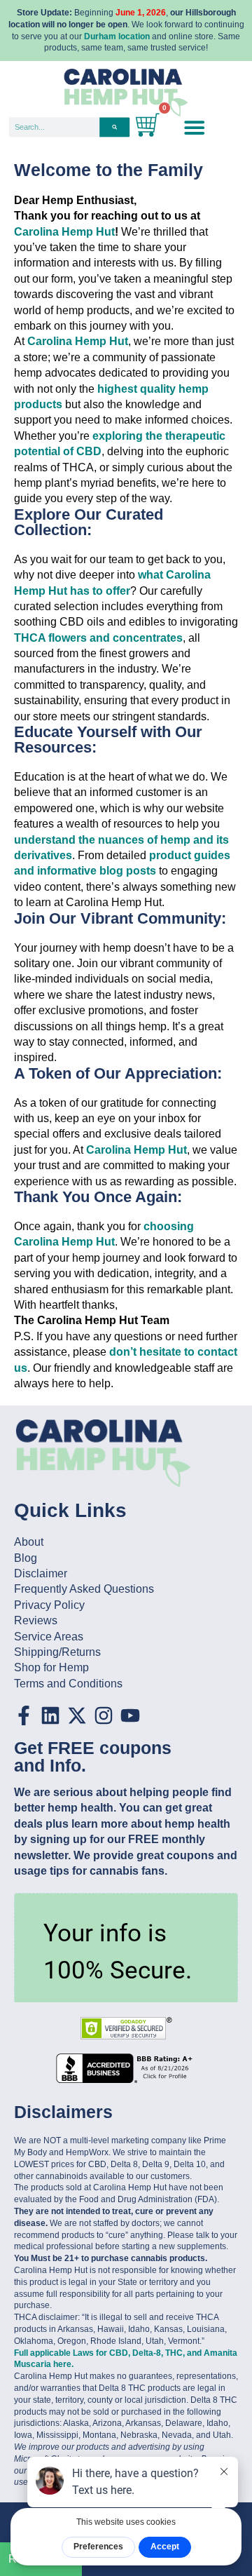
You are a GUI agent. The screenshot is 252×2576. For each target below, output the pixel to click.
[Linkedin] (50, 1715)
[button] (194, 127)
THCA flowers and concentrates (98, 638)
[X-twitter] (77, 1715)
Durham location (117, 36)
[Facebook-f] (24, 1715)
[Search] (114, 127)
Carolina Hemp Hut (64, 232)
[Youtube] (130, 1715)
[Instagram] (104, 1715)
